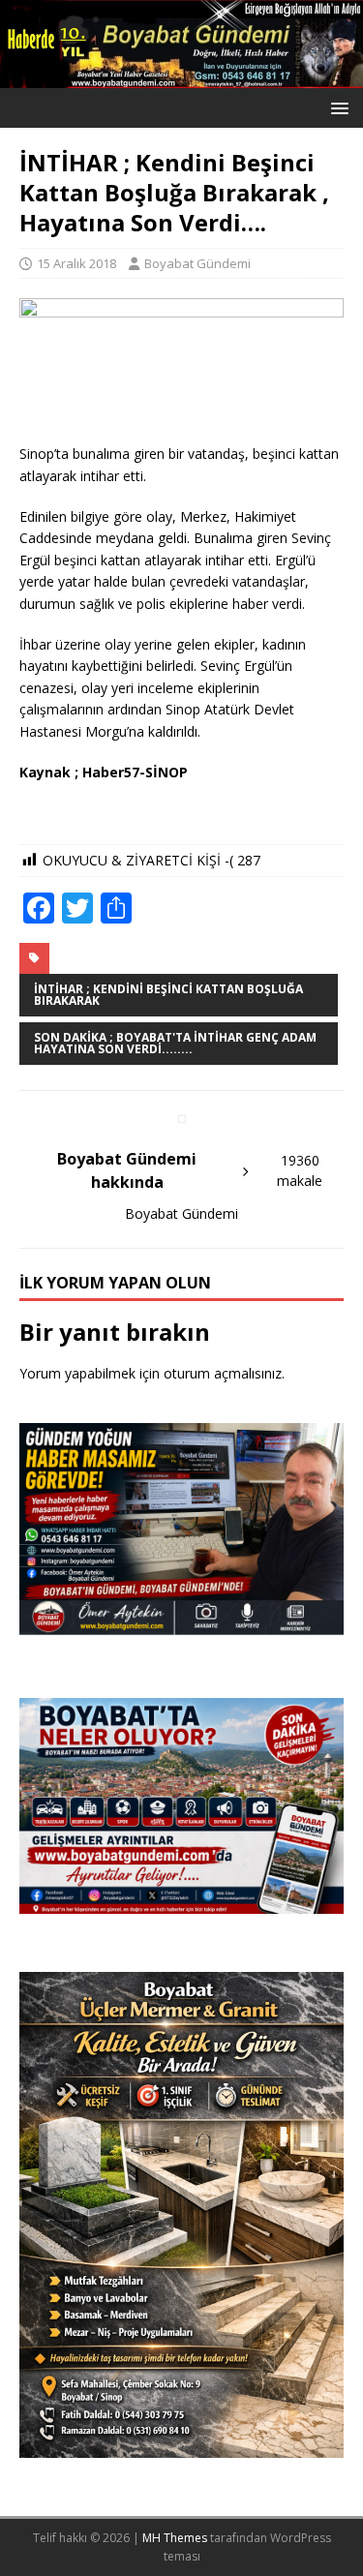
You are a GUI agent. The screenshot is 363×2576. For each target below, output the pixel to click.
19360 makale (300, 1170)
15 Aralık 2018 (76, 263)
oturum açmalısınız (223, 1373)
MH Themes (175, 2538)
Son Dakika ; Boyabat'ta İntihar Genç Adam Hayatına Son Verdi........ (175, 1043)
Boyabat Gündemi (197, 263)
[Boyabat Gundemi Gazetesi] (181, 77)
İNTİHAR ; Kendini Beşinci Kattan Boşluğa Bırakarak (168, 995)
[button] (336, 107)
